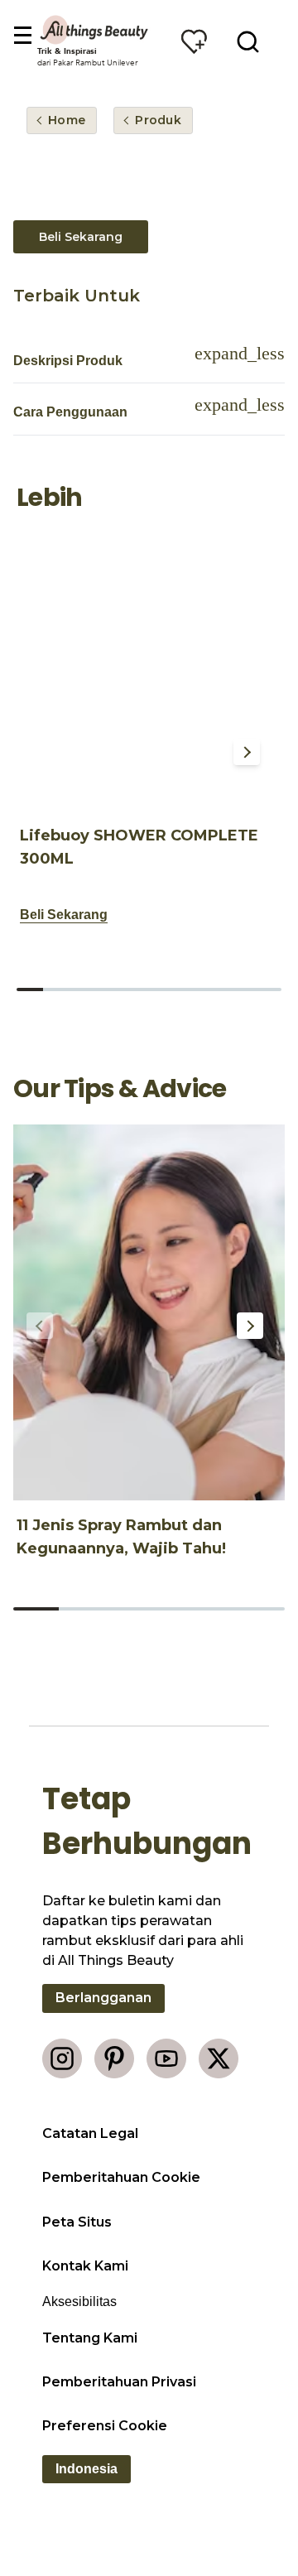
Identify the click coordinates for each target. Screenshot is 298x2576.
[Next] (247, 752)
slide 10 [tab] (268, 989)
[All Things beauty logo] (95, 30)
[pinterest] (114, 2058)
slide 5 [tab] (136, 989)
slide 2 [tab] (56, 989)
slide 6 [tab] (162, 989)
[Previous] (43, 752)
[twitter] (219, 2058)
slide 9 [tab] (242, 989)
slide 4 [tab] (109, 989)
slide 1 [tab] (30, 989)
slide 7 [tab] (189, 989)
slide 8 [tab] (215, 989)
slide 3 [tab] (83, 989)
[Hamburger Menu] (22, 36)
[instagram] (62, 2058)
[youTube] (166, 2058)
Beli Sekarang (81, 237)
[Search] (248, 41)
